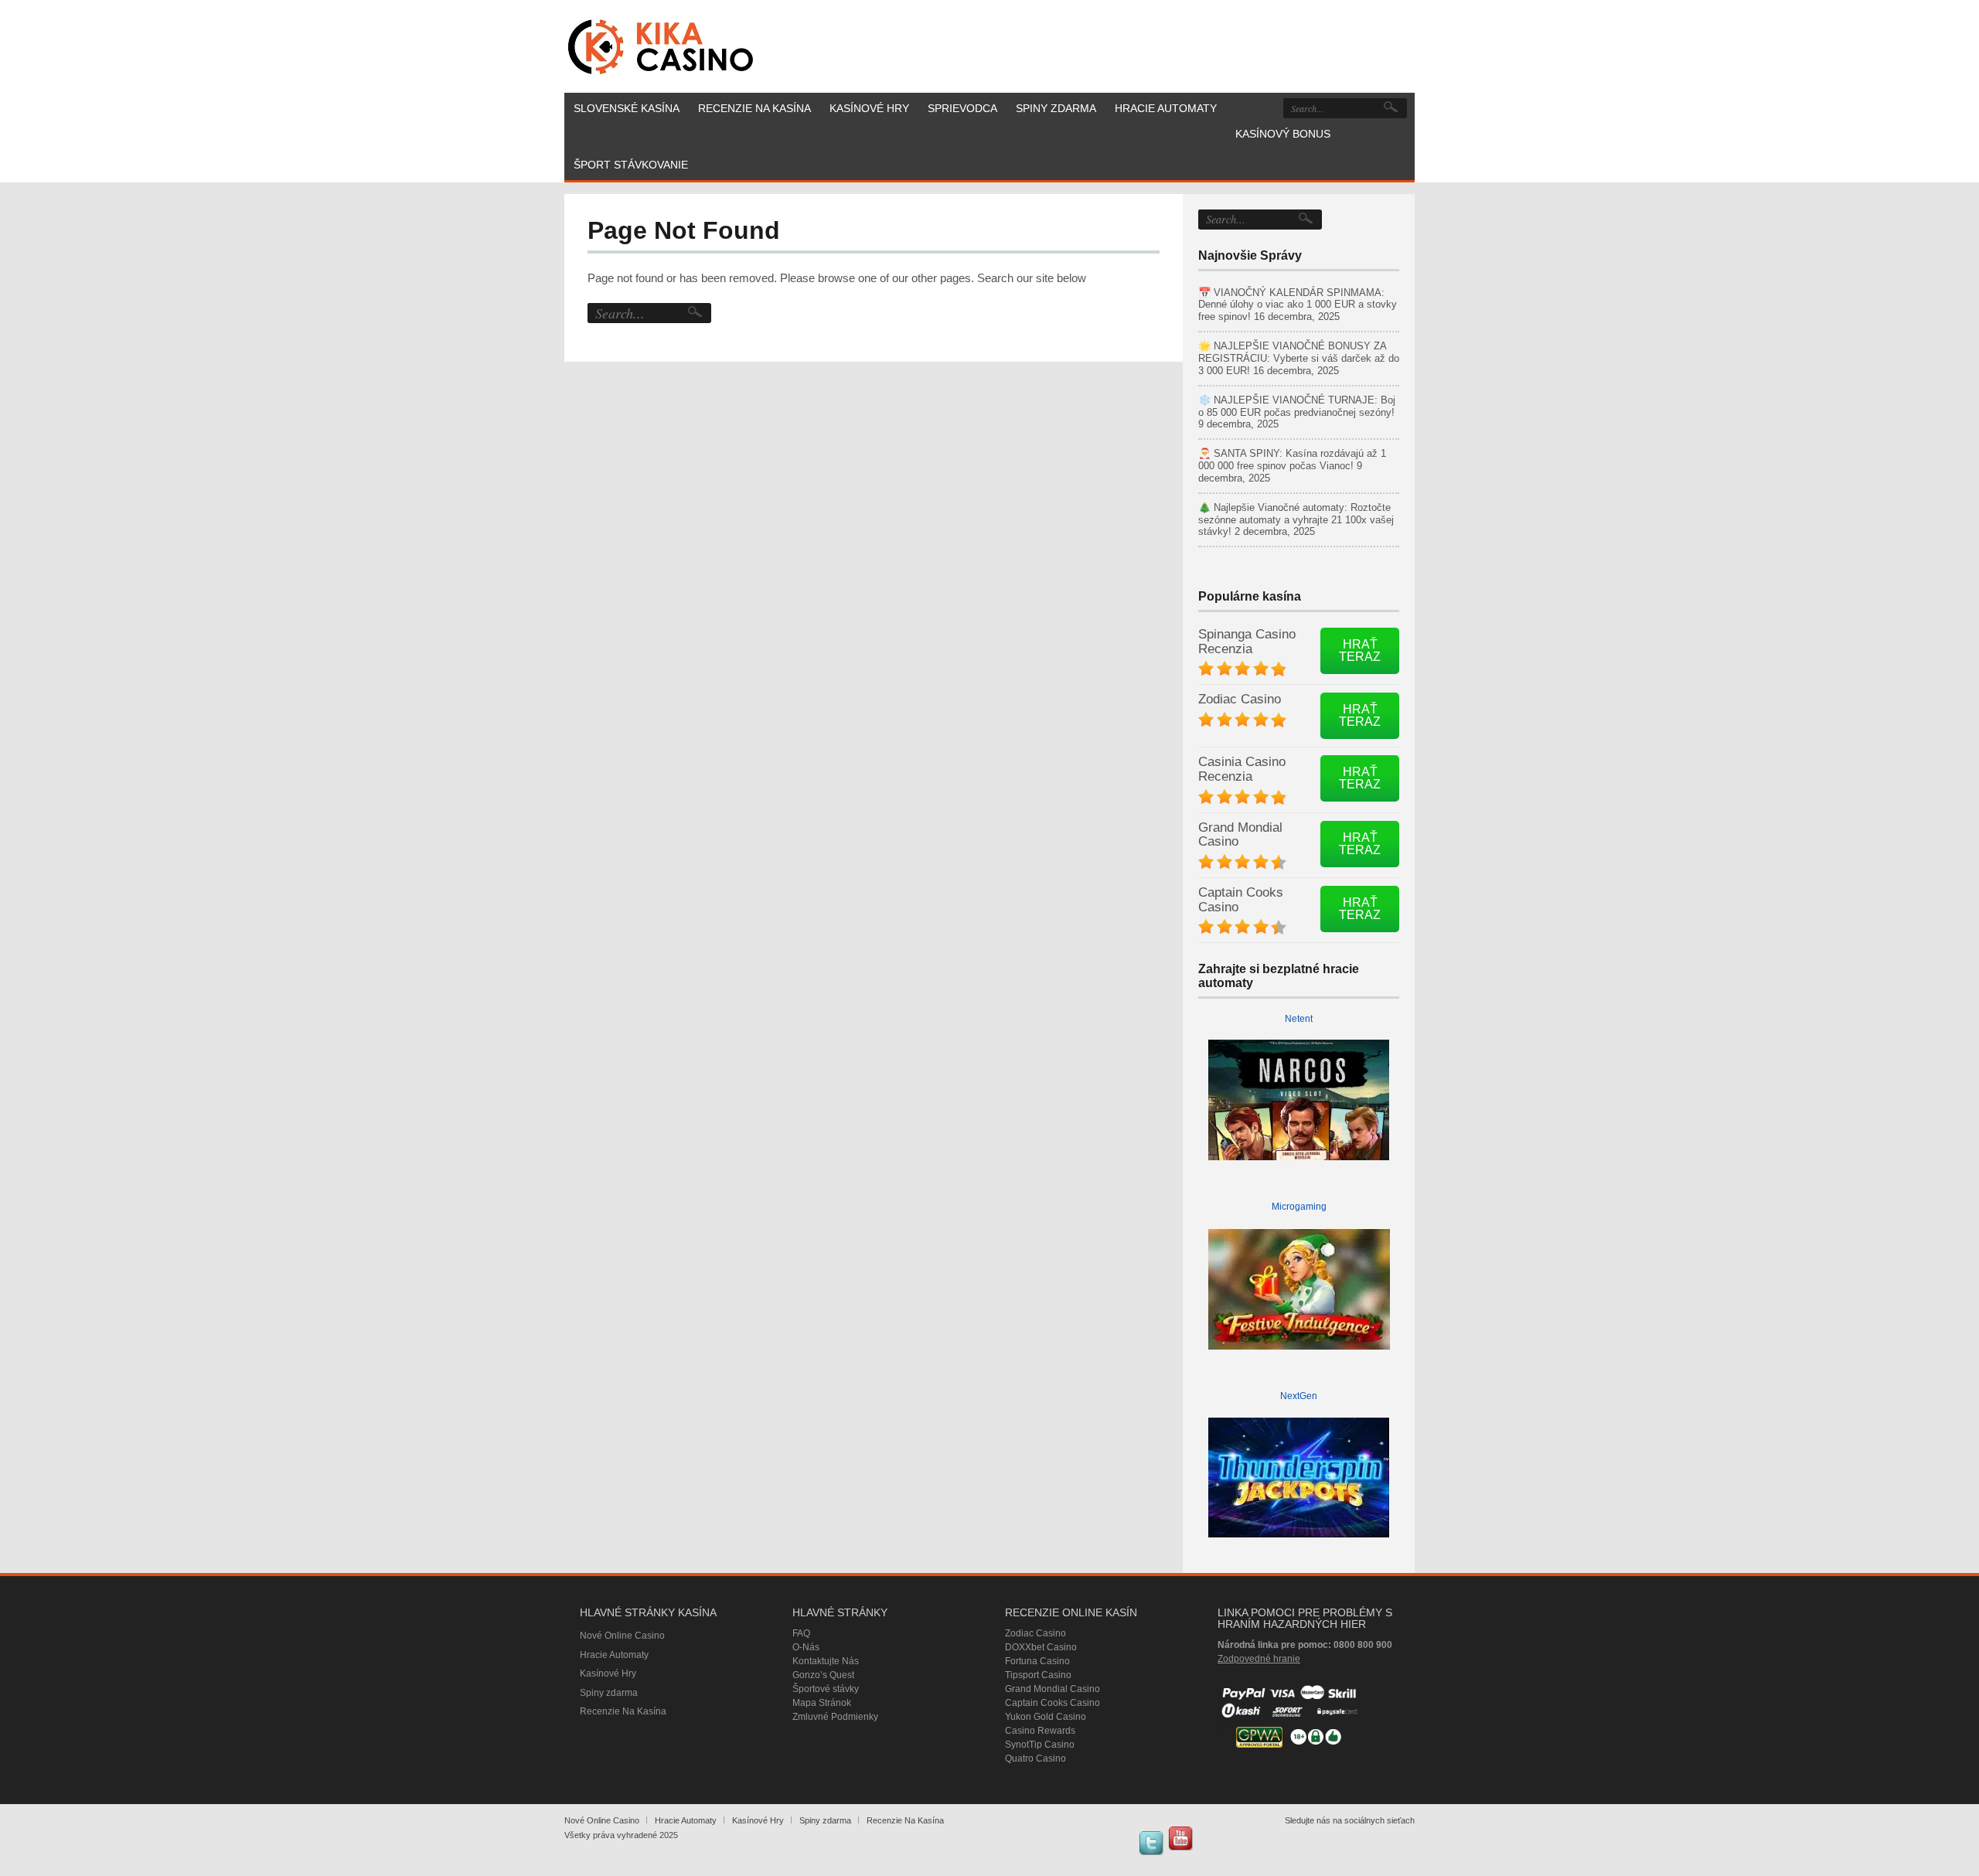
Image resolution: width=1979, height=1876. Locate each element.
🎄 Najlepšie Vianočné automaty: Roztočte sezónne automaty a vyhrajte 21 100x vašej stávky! (1296, 520)
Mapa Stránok (822, 1703)
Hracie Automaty (614, 1655)
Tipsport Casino (1038, 1675)
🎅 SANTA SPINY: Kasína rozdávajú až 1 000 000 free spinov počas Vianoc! (1292, 460)
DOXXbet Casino (1041, 1647)
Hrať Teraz (1360, 650)
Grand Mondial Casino (1240, 835)
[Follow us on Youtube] (1180, 1838)
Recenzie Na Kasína (623, 1711)
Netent (1299, 1019)
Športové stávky (826, 1689)
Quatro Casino (1035, 1759)
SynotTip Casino (1040, 1745)
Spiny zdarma (609, 1693)
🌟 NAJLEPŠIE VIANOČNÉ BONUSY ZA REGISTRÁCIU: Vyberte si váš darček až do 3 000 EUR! (1299, 358)
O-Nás (806, 1647)
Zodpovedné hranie (1259, 1659)
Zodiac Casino (1240, 699)
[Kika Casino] (661, 46)
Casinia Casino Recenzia (1242, 769)
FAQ (801, 1633)
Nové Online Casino (622, 1636)
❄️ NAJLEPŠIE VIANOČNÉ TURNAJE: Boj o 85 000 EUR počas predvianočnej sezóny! (1297, 406)
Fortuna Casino (1037, 1661)
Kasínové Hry (608, 1673)
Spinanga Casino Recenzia (1247, 642)
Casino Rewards (1040, 1731)
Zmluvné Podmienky (835, 1717)
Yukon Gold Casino (1046, 1717)
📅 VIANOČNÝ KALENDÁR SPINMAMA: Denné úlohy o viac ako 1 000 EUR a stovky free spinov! (1298, 305)
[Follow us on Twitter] (1151, 1843)
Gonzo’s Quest (823, 1675)
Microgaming (1299, 1207)
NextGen (1299, 1396)
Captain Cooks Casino (1241, 900)
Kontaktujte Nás (826, 1661)
